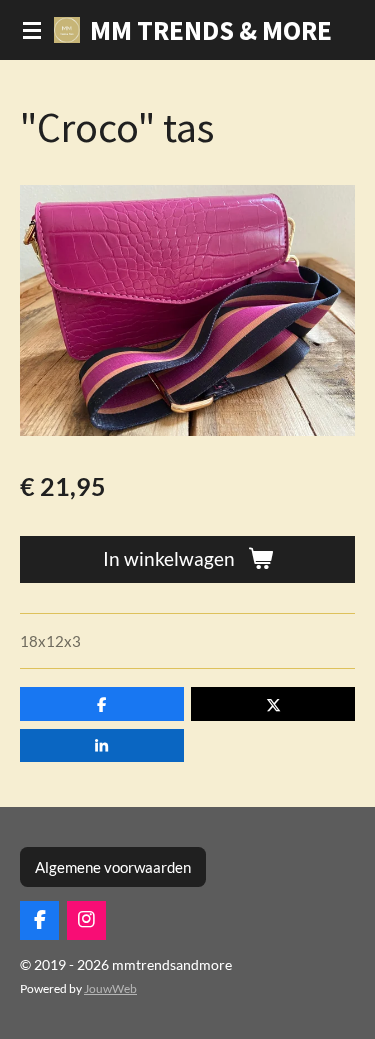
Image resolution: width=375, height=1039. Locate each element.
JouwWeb (110, 988)
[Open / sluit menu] (32, 30)
